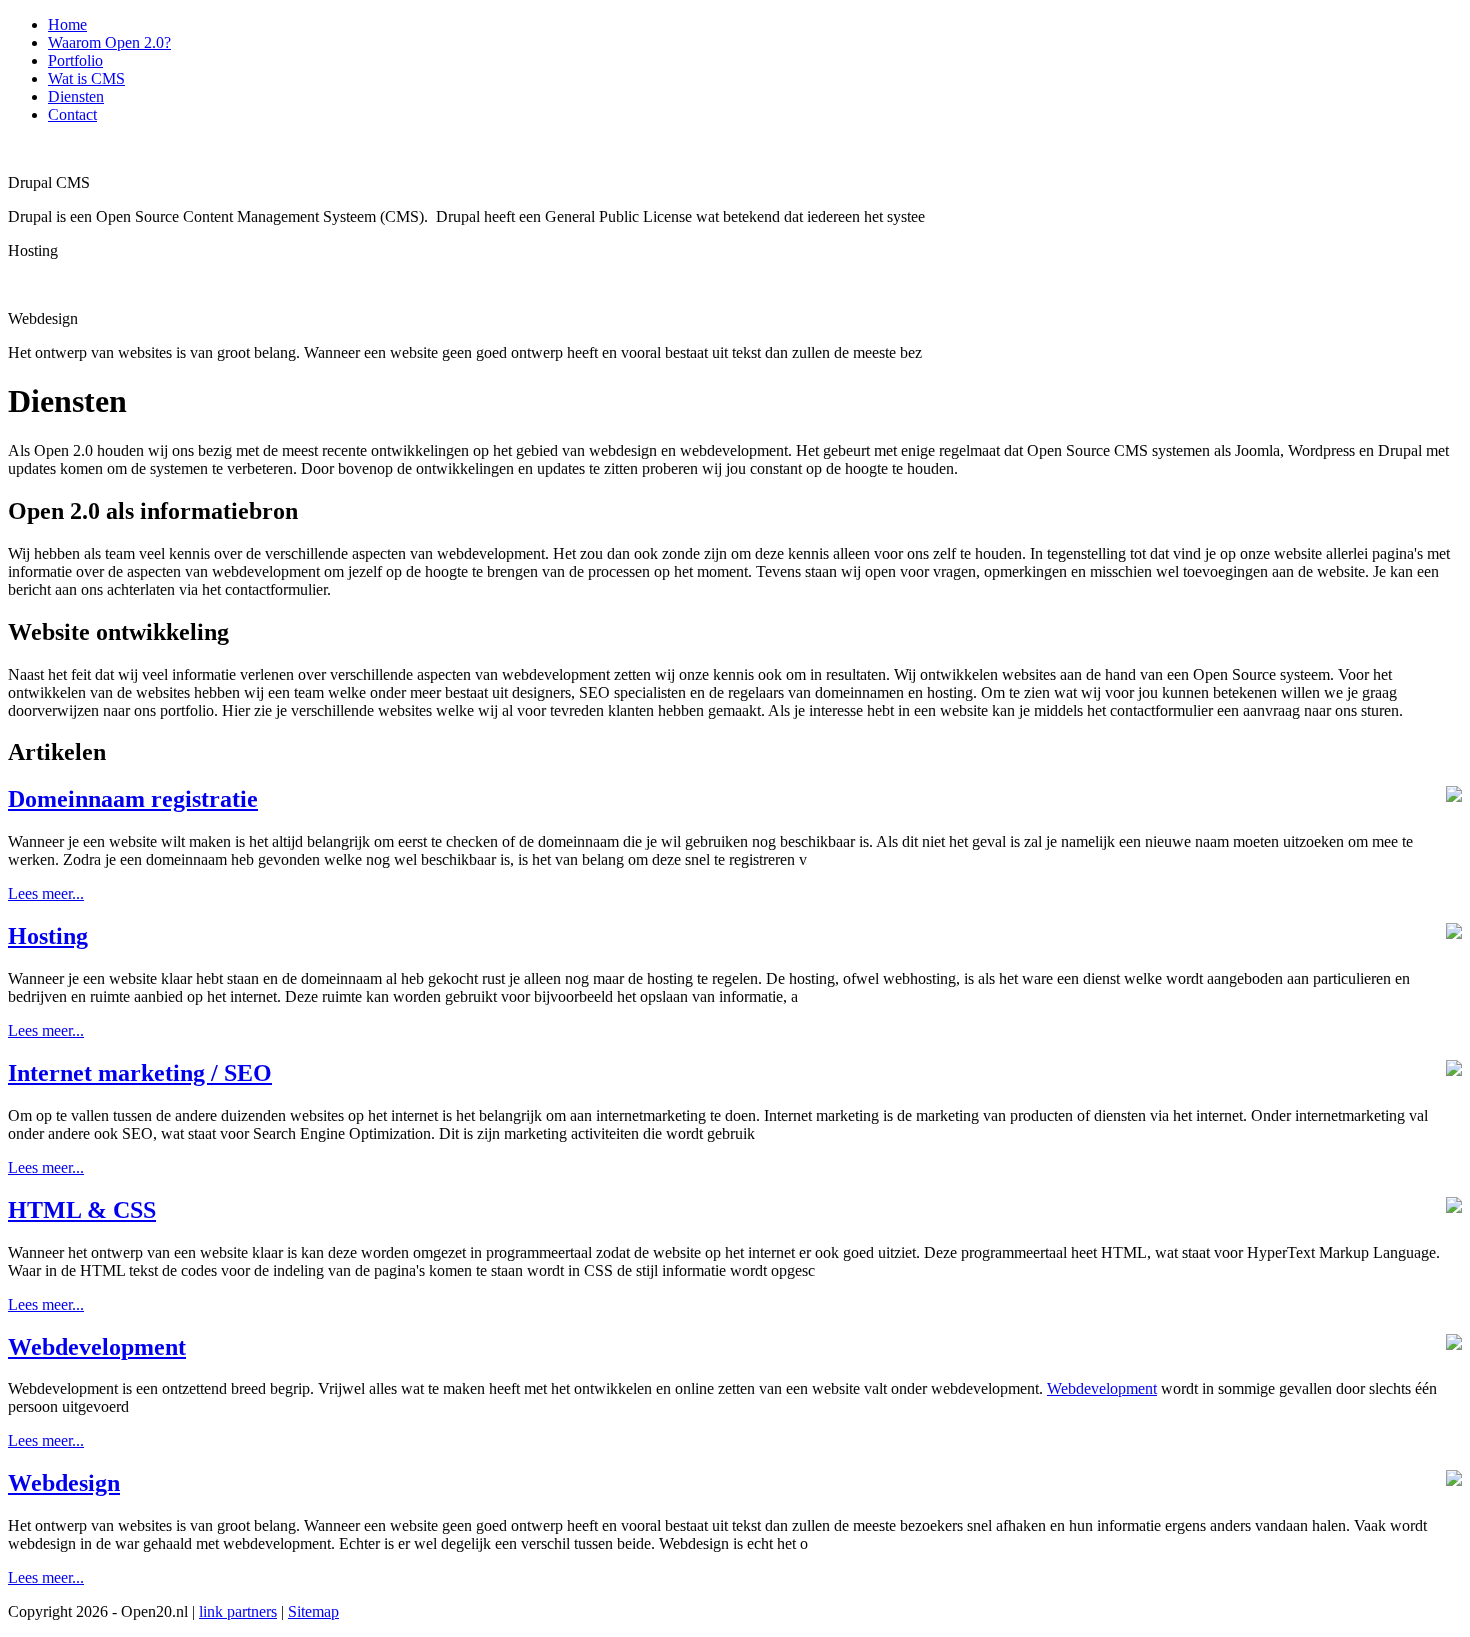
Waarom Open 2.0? (109, 42)
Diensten (76, 96)
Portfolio (75, 60)
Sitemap (313, 1611)
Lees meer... (46, 893)
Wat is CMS (86, 78)
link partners (238, 1611)
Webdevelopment (1102, 1388)
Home (67, 24)
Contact (72, 114)
